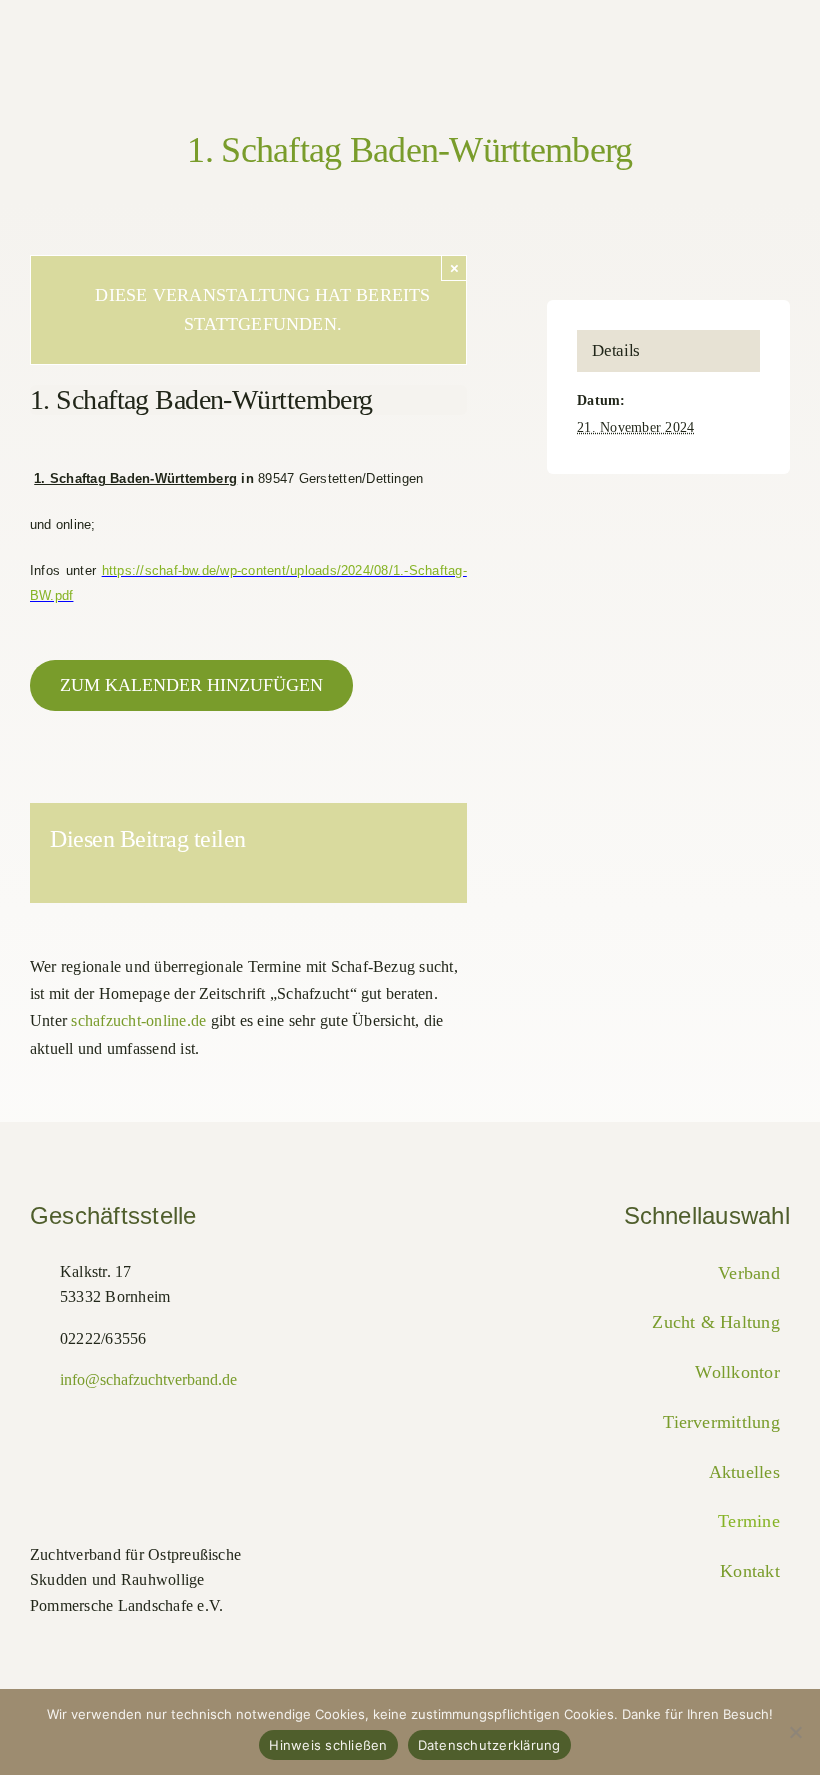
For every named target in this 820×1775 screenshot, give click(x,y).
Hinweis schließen (328, 1745)
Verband (749, 1273)
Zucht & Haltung (716, 1322)
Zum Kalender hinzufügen (191, 685)
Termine (749, 1521)
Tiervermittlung (721, 1422)
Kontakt (750, 1571)
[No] (795, 1732)
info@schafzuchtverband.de (148, 1379)
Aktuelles (744, 1472)
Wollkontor (737, 1372)
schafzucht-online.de (138, 1020)
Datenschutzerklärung (489, 1745)
